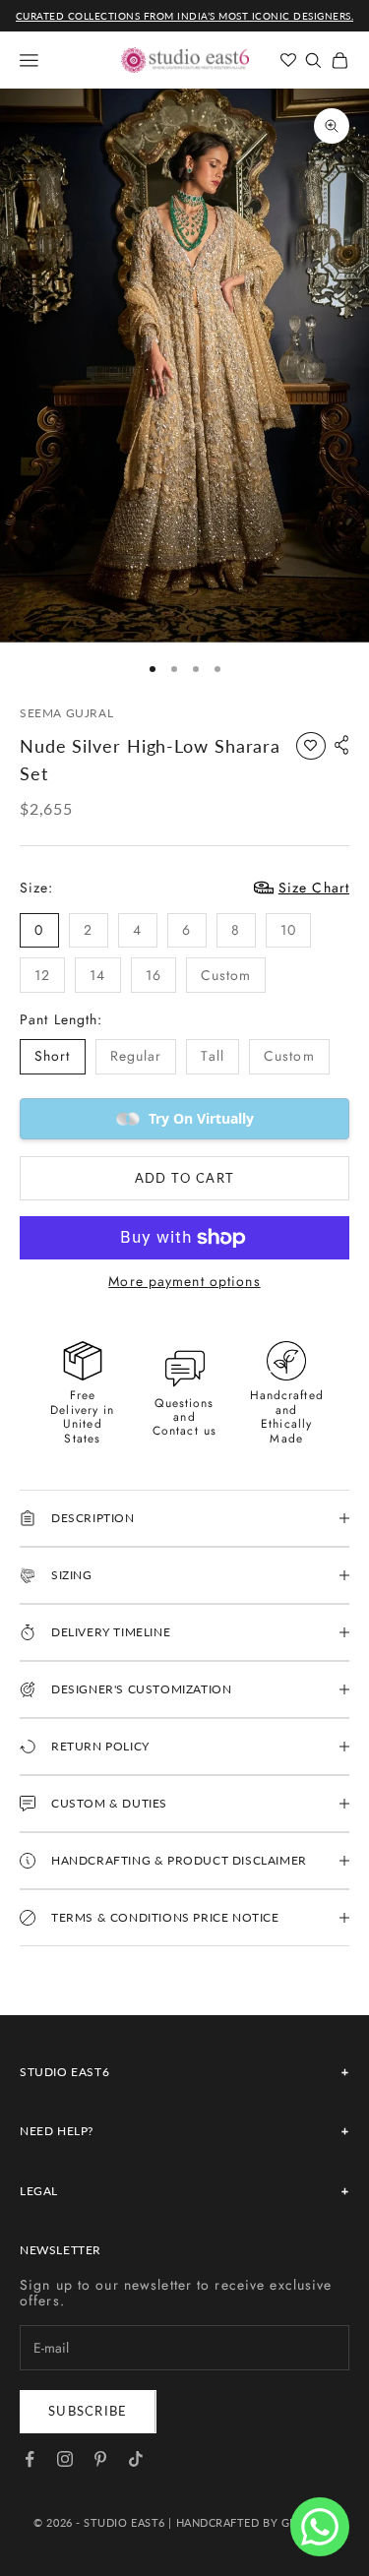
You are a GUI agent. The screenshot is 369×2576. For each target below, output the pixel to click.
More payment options (184, 1282)
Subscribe (88, 2411)
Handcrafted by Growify (256, 2522)
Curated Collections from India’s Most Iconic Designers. (185, 16)
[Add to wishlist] (311, 746)
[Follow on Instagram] (65, 2459)
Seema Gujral (66, 713)
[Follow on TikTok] (136, 2459)
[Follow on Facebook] (30, 2459)
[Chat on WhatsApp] (320, 2527)
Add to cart (184, 1178)
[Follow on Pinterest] (100, 2459)
